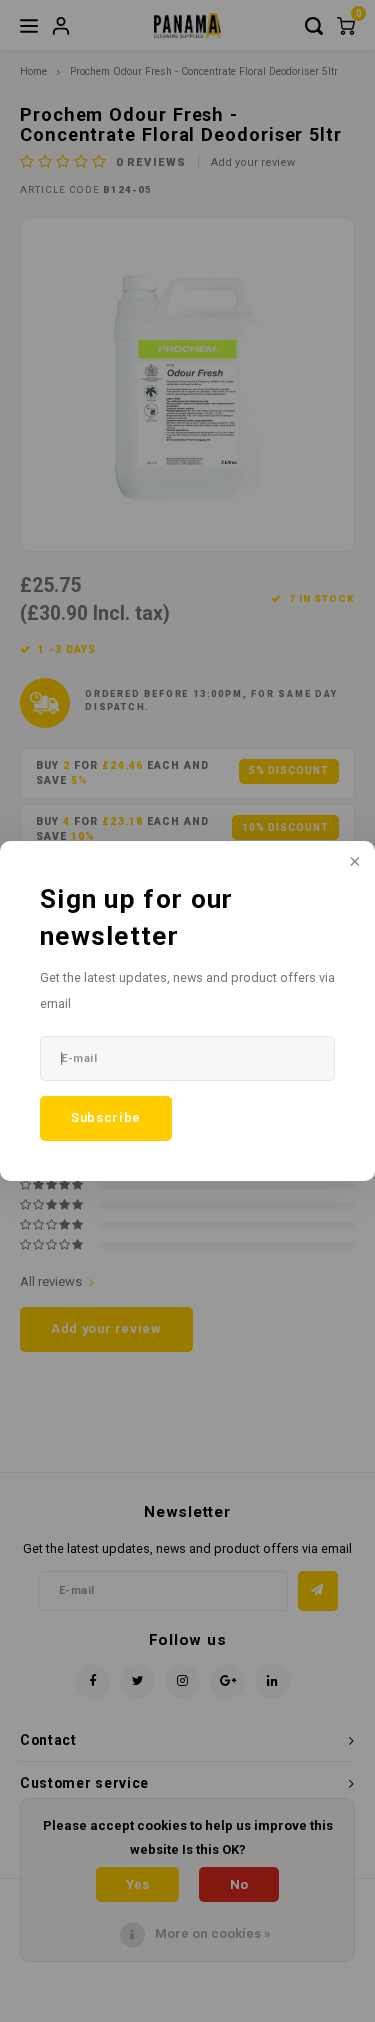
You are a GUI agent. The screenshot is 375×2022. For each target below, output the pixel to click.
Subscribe (106, 1117)
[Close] (353, 863)
